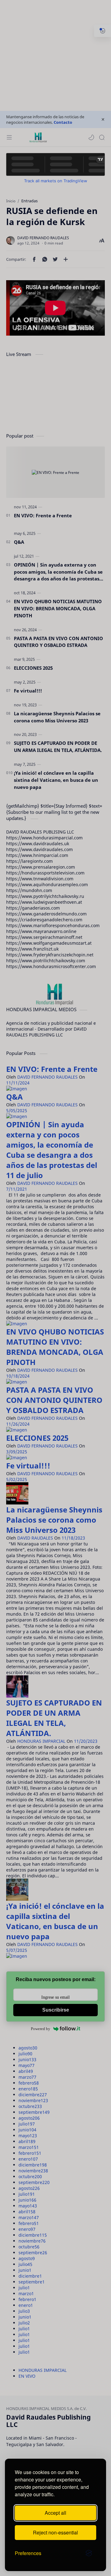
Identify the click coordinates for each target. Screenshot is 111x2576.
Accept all (55, 2513)
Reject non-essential (55, 2532)
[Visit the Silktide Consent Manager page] (89, 2553)
